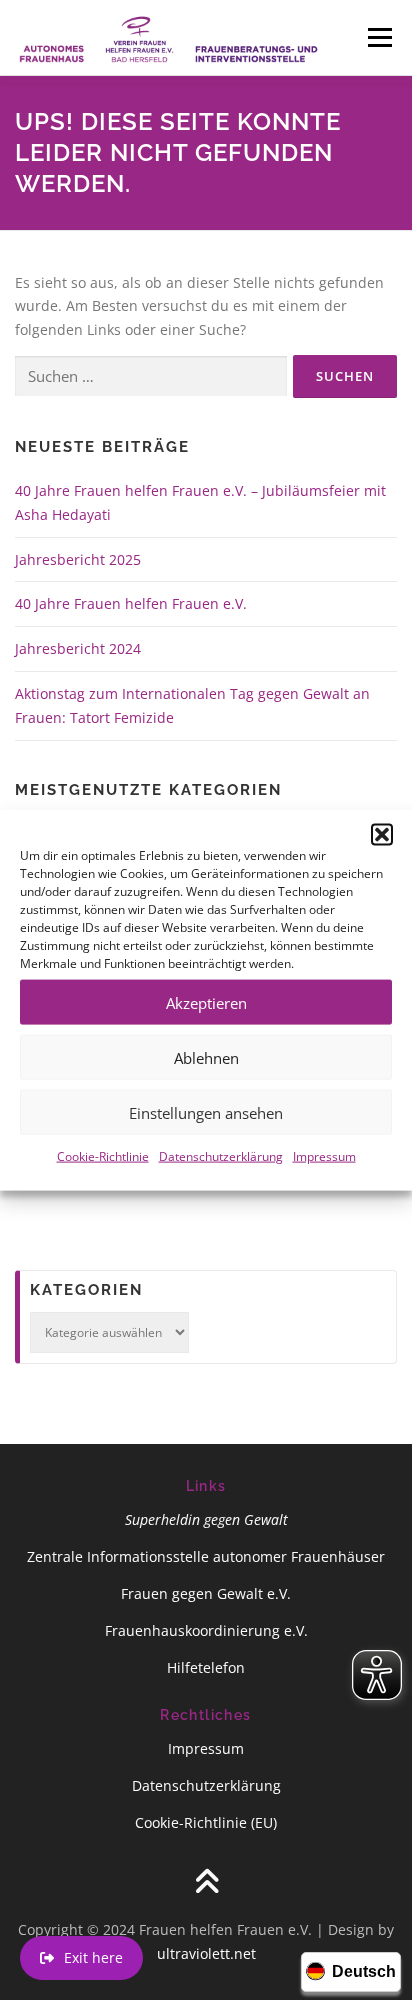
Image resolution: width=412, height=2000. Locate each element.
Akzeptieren (206, 1002)
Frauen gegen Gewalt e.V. (206, 1593)
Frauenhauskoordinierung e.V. (206, 1630)
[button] (382, 835)
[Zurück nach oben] (206, 1882)
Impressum (324, 1156)
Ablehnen (206, 1057)
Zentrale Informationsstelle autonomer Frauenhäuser (206, 1556)
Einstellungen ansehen (206, 1112)
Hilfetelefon (206, 1667)
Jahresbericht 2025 (78, 559)
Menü (379, 37)
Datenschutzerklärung (221, 1156)
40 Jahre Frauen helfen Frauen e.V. (131, 603)
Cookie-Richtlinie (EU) (206, 1822)
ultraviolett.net (206, 1953)
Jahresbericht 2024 (78, 648)
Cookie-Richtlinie (103, 1156)
